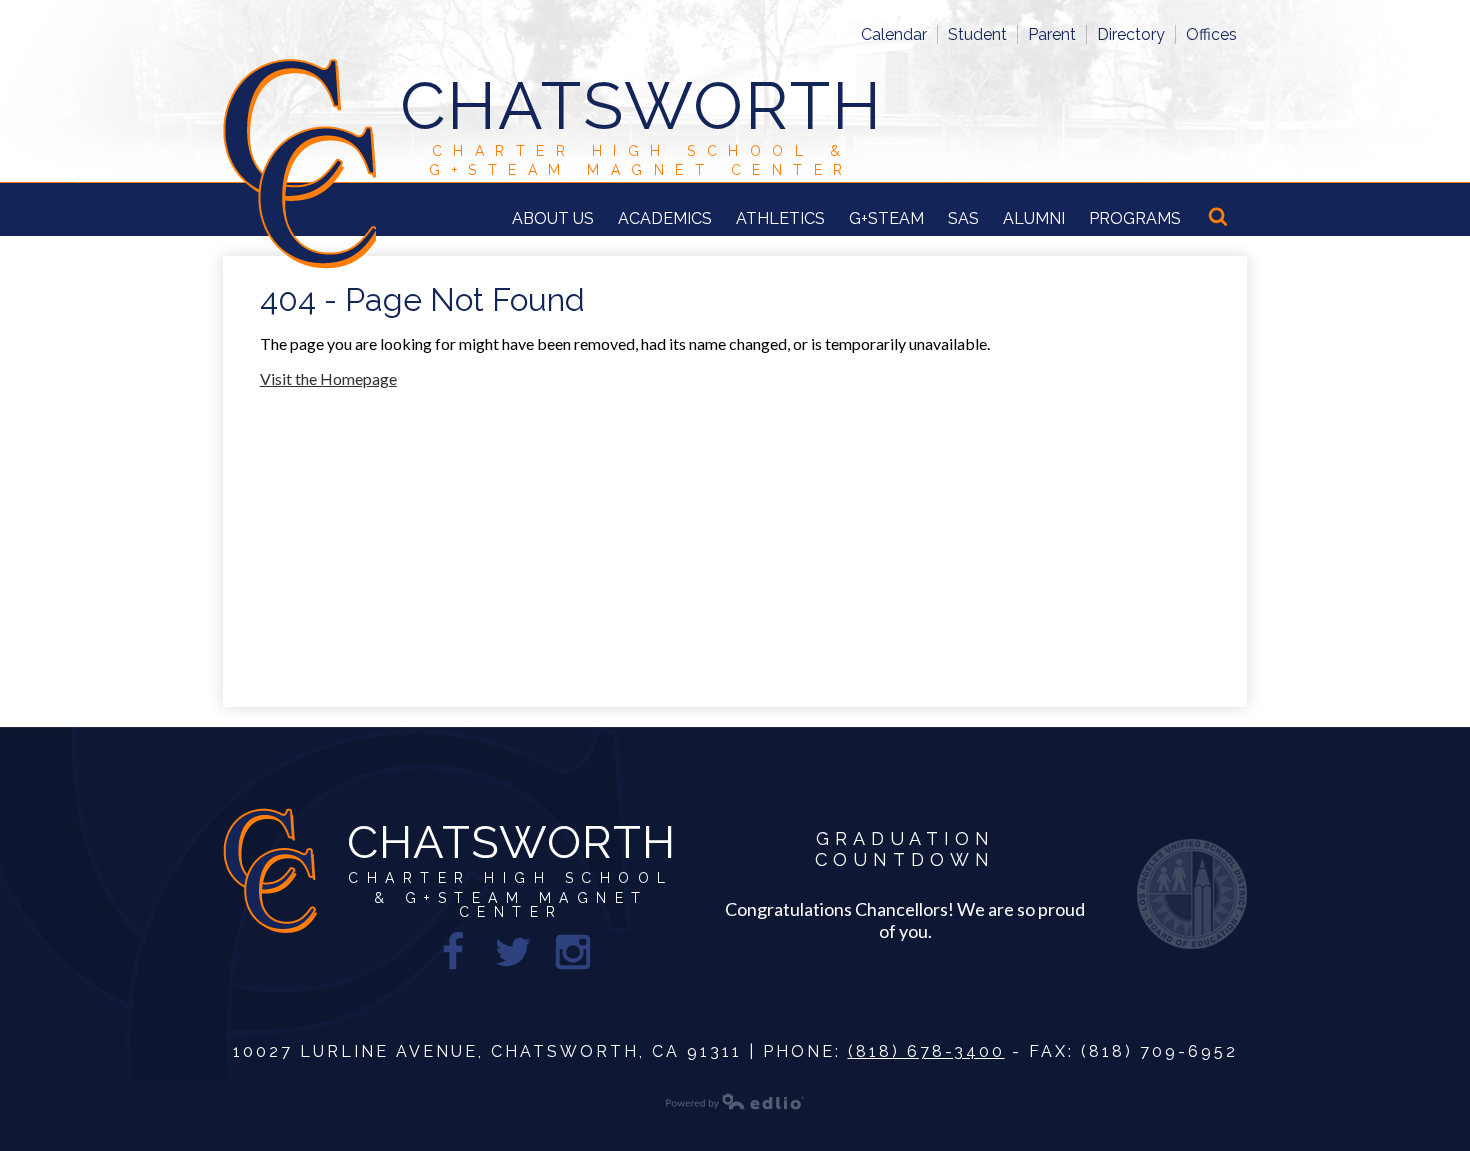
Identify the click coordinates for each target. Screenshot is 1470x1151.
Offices (1211, 34)
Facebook (453, 952)
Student (977, 34)
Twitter (513, 952)
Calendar (894, 34)
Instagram (573, 952)
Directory (1131, 34)
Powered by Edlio (735, 1101)
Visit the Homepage (328, 378)
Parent (1052, 34)
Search (1220, 218)
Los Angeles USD (1192, 894)
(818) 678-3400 (926, 1051)
